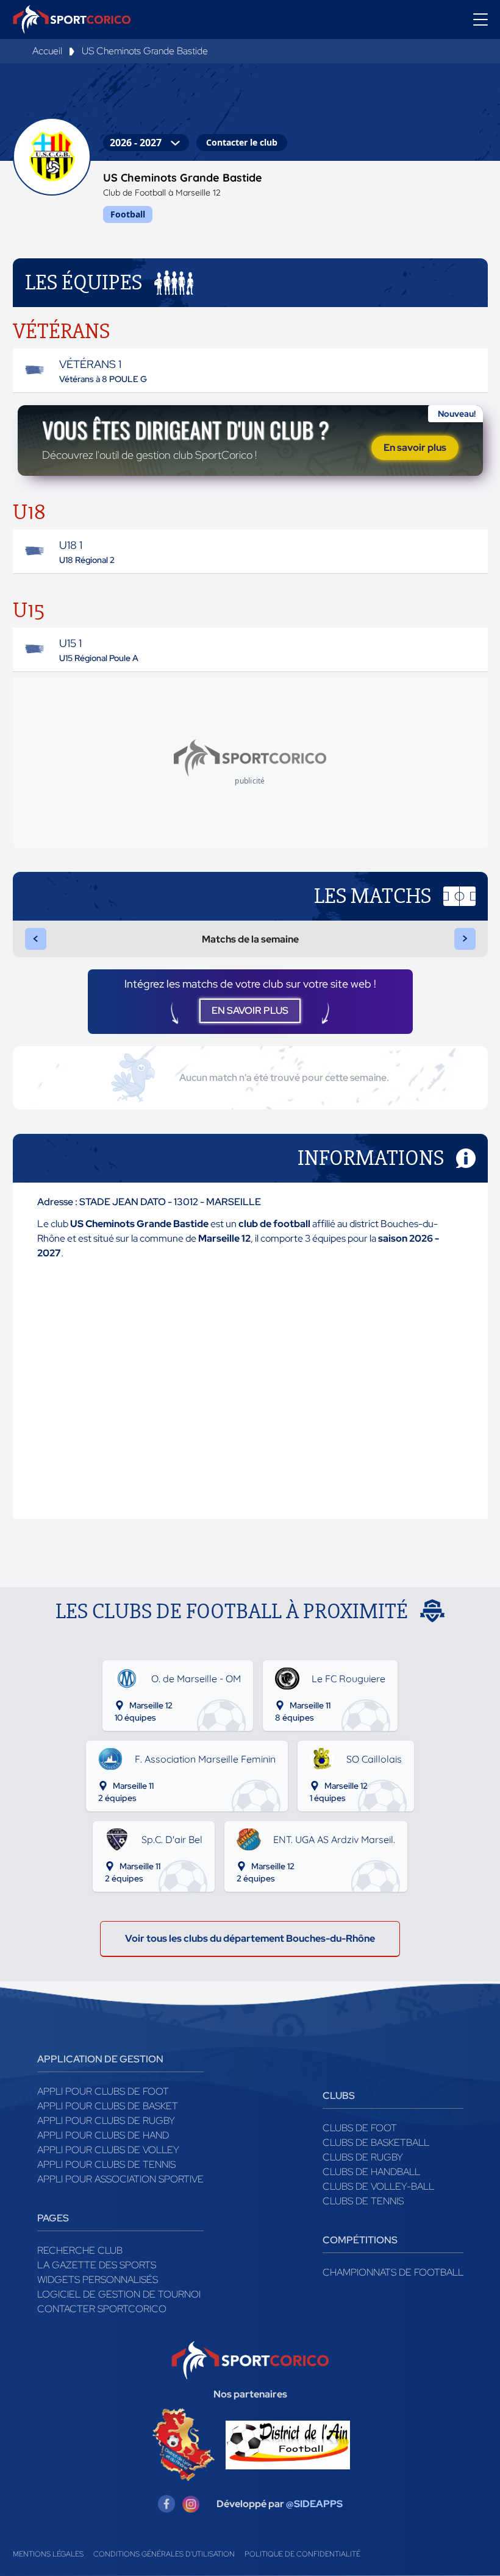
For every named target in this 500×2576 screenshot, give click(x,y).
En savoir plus (415, 448)
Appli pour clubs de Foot (103, 2091)
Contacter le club (242, 142)
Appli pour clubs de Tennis (106, 2164)
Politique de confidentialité (302, 2554)
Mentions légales (48, 2554)
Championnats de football (393, 2272)
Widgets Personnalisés (98, 2280)
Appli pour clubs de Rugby (106, 2121)
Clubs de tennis (363, 2201)
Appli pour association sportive (120, 2179)
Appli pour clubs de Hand (103, 2135)
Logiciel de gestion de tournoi (119, 2294)
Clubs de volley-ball (378, 2186)
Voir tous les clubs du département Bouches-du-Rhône (250, 1938)
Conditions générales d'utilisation (164, 2554)
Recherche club (80, 2250)
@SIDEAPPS (314, 2504)
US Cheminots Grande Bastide (145, 51)
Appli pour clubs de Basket (108, 2106)
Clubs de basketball (376, 2143)
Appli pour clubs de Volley (108, 2150)
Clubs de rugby (363, 2157)
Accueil (47, 51)
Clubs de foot (360, 2128)
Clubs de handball (371, 2172)
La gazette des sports (97, 2265)
